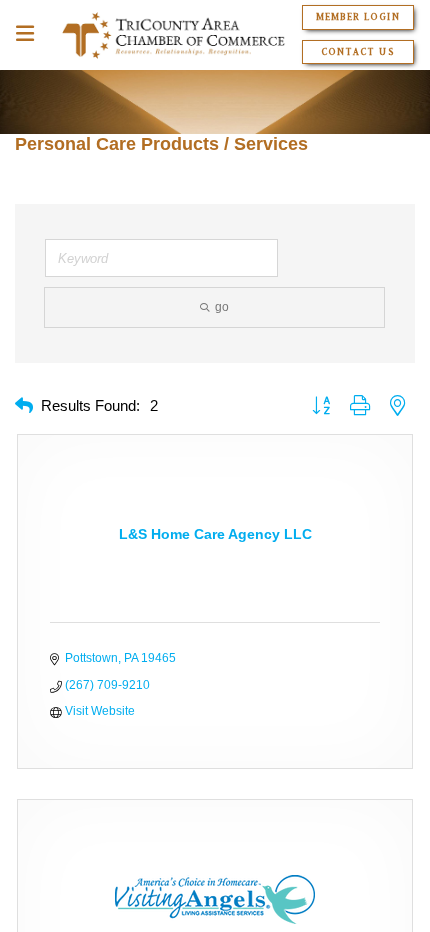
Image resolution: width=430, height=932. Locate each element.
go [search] (222, 307)
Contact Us (357, 52)
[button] (24, 406)
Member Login (357, 17)
